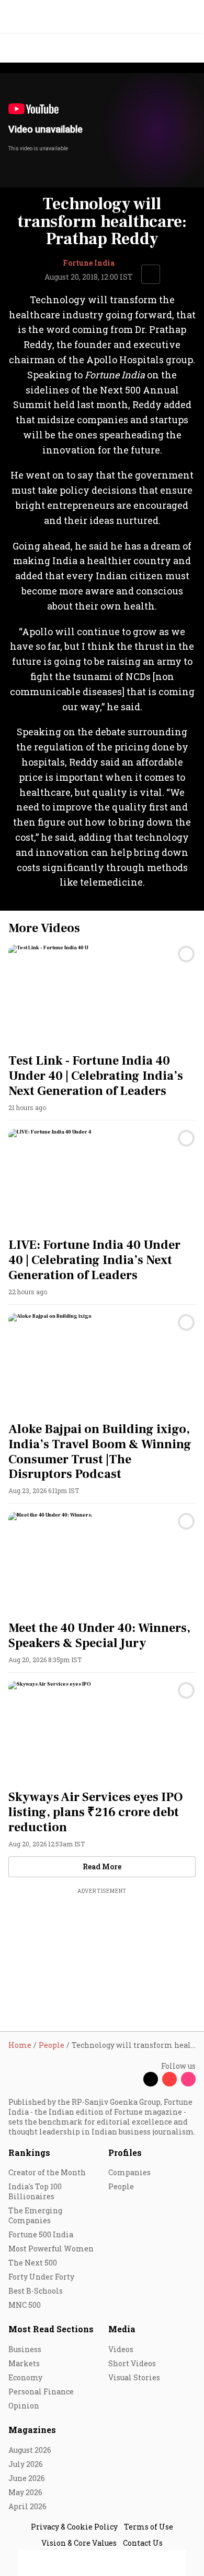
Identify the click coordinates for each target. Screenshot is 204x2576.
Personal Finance (41, 2392)
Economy (25, 2377)
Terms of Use (149, 2527)
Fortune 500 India (41, 2234)
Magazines (32, 2430)
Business (25, 2349)
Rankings (29, 2152)
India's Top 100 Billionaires (35, 2191)
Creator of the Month (47, 2172)
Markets (24, 2363)
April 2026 (27, 2506)
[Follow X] (151, 2079)
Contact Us (143, 2543)
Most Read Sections (51, 2329)
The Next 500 (33, 2263)
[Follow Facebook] (132, 2079)
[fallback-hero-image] (102, 997)
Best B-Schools (36, 2291)
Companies (129, 2172)
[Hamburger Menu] (189, 48)
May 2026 (25, 2492)
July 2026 (26, 2464)
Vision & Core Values (79, 2543)
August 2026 (30, 2450)
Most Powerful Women (51, 2249)
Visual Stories (134, 2377)
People (121, 2186)
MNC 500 (25, 2305)
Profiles (125, 2152)
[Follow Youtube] (169, 2079)
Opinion (24, 2406)
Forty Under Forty (41, 2277)
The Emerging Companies (35, 2215)
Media (122, 2329)
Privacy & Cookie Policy (74, 2527)
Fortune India (89, 263)
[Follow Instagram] (188, 2079)
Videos (121, 2349)
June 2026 (27, 2478)
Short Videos (132, 2363)
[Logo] (32, 48)
